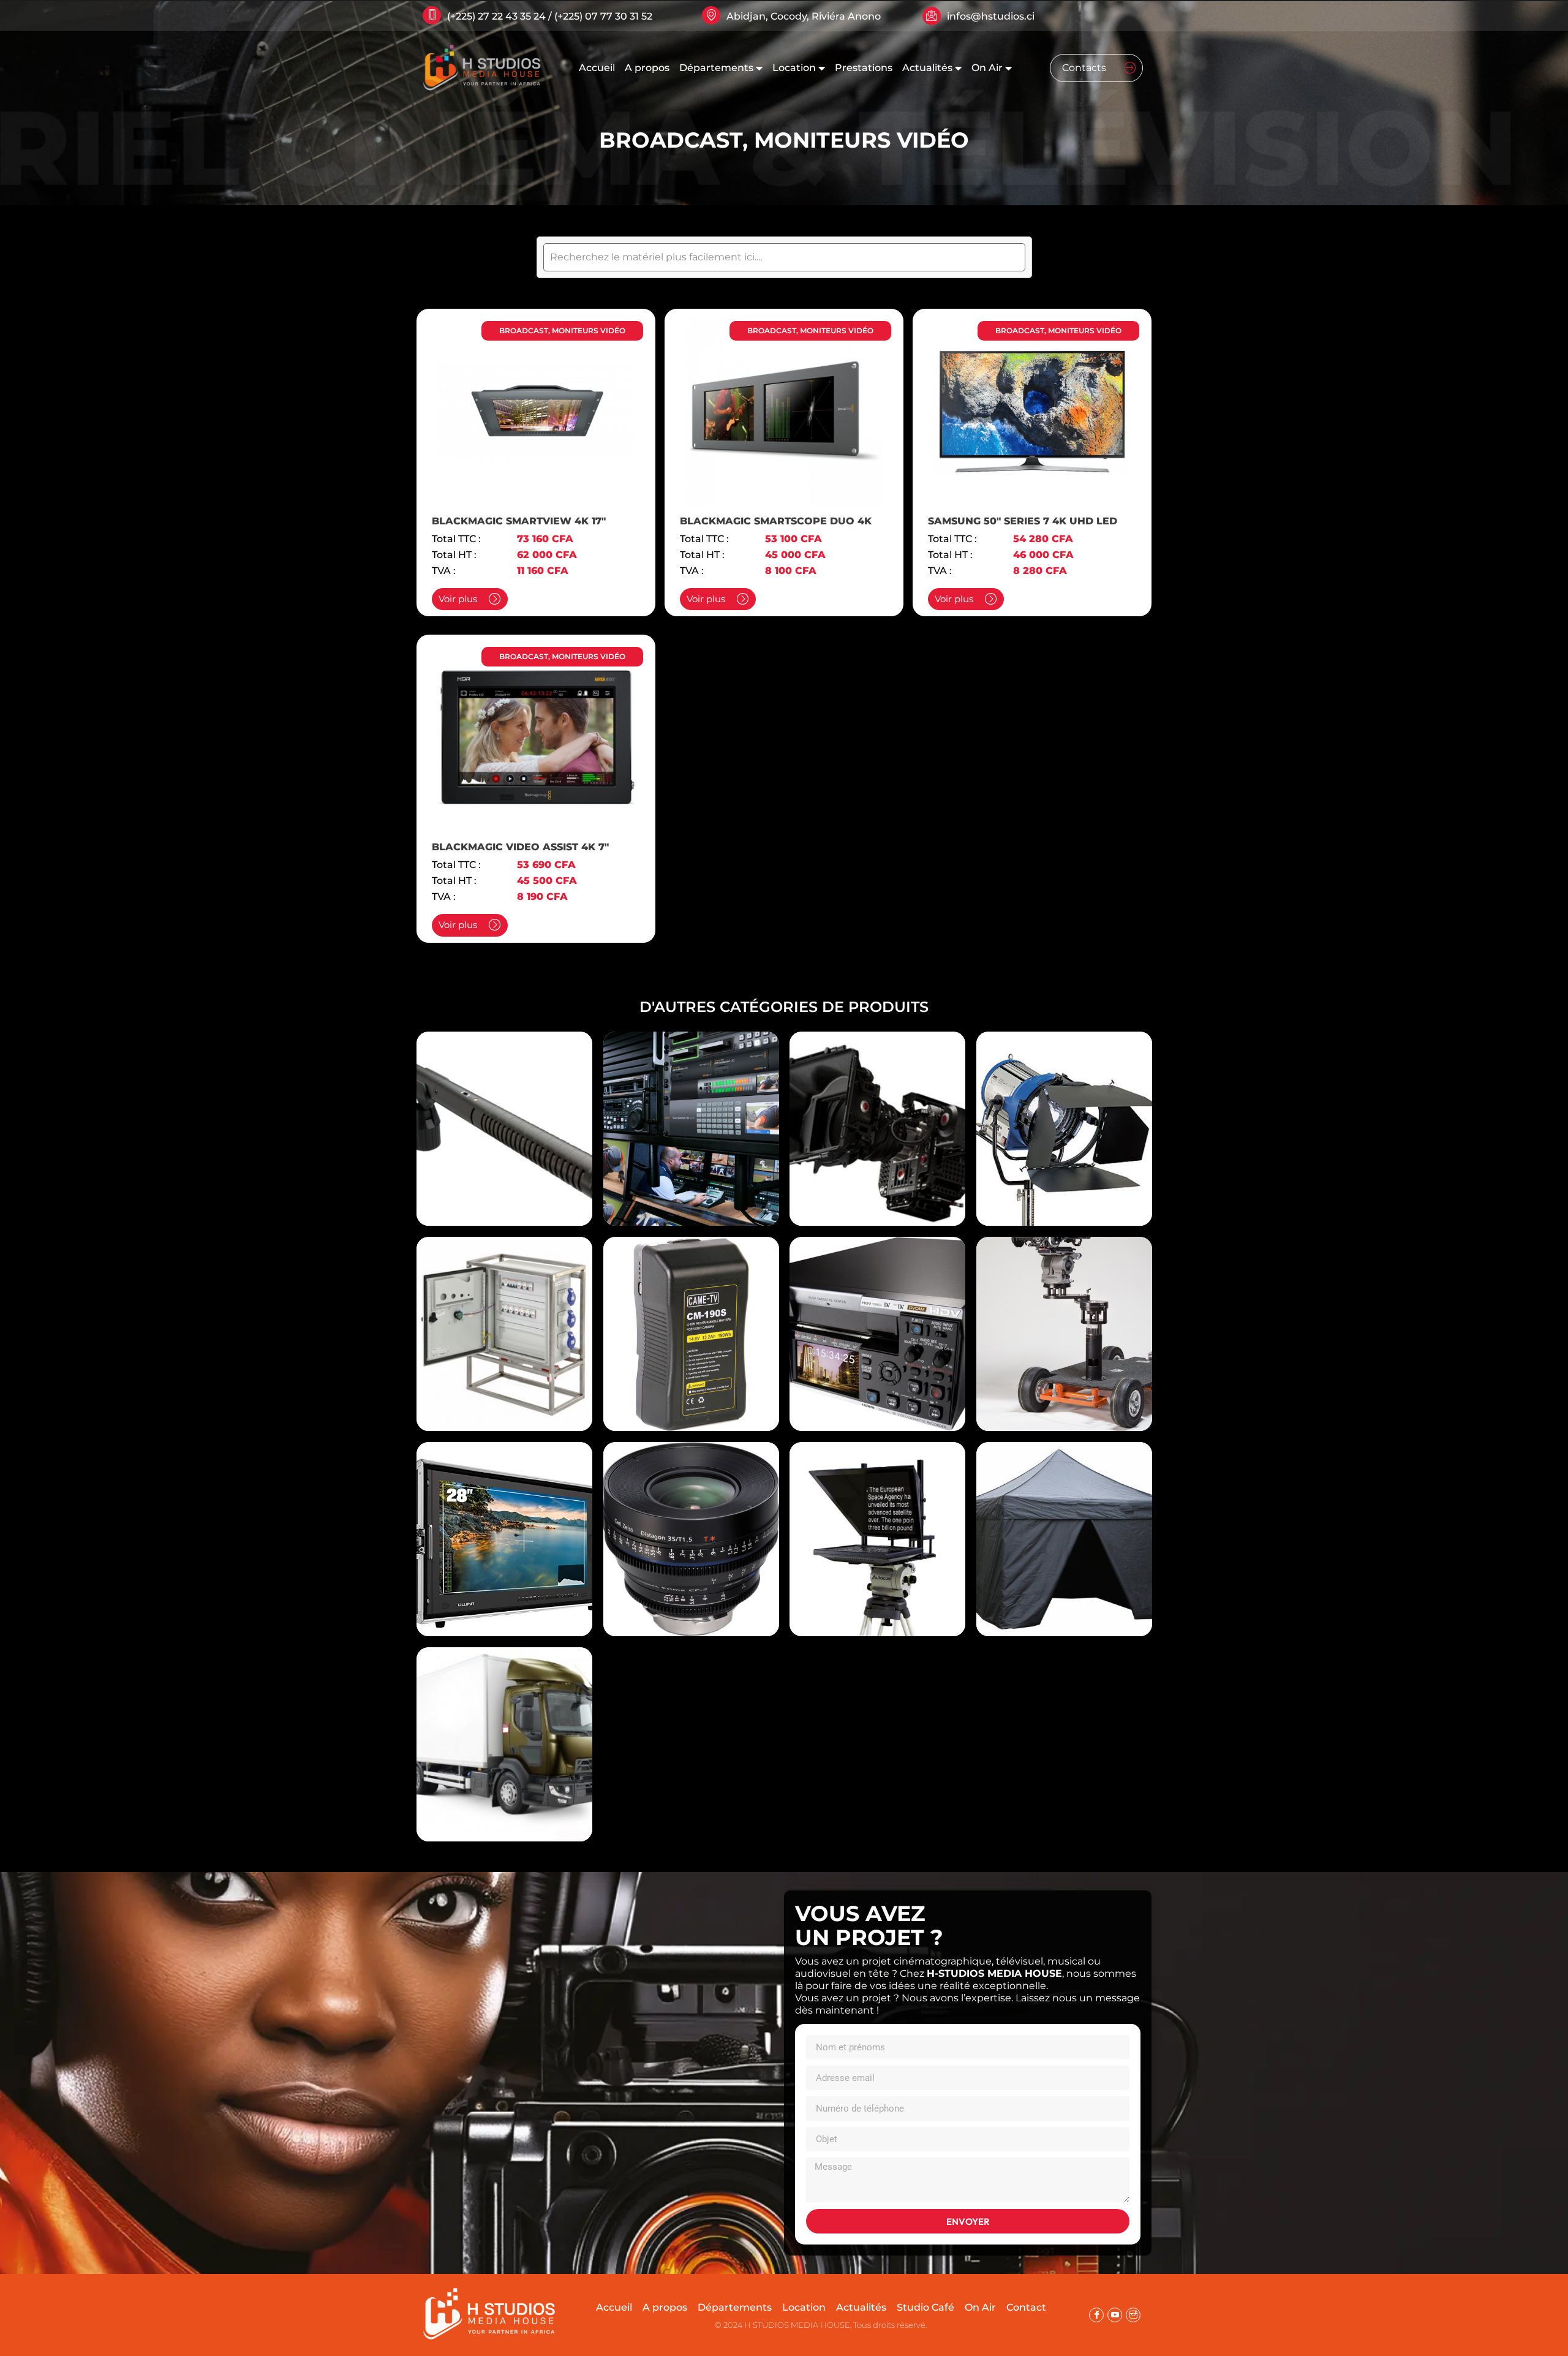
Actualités (927, 68)
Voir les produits (504, 1138)
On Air (987, 68)
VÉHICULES (504, 1727)
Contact (1026, 2307)
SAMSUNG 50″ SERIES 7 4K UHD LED (1023, 521)
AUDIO (504, 1112)
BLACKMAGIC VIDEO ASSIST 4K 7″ (520, 847)
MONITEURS (504, 1522)
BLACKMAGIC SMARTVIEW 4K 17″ (519, 521)
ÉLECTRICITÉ (504, 1317)
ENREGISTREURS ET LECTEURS (877, 1317)
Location (794, 68)
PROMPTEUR (877, 1522)
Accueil (597, 68)
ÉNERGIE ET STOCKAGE (691, 1317)
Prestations (864, 68)
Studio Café (925, 2307)
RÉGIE (1064, 1522)
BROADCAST (671, 140)
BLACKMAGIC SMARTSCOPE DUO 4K (776, 521)
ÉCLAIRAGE (1064, 1112)
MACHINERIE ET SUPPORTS (1064, 1317)
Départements (716, 68)
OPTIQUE (691, 1522)
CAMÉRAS (877, 1112)
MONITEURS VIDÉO (861, 140)
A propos (647, 68)
